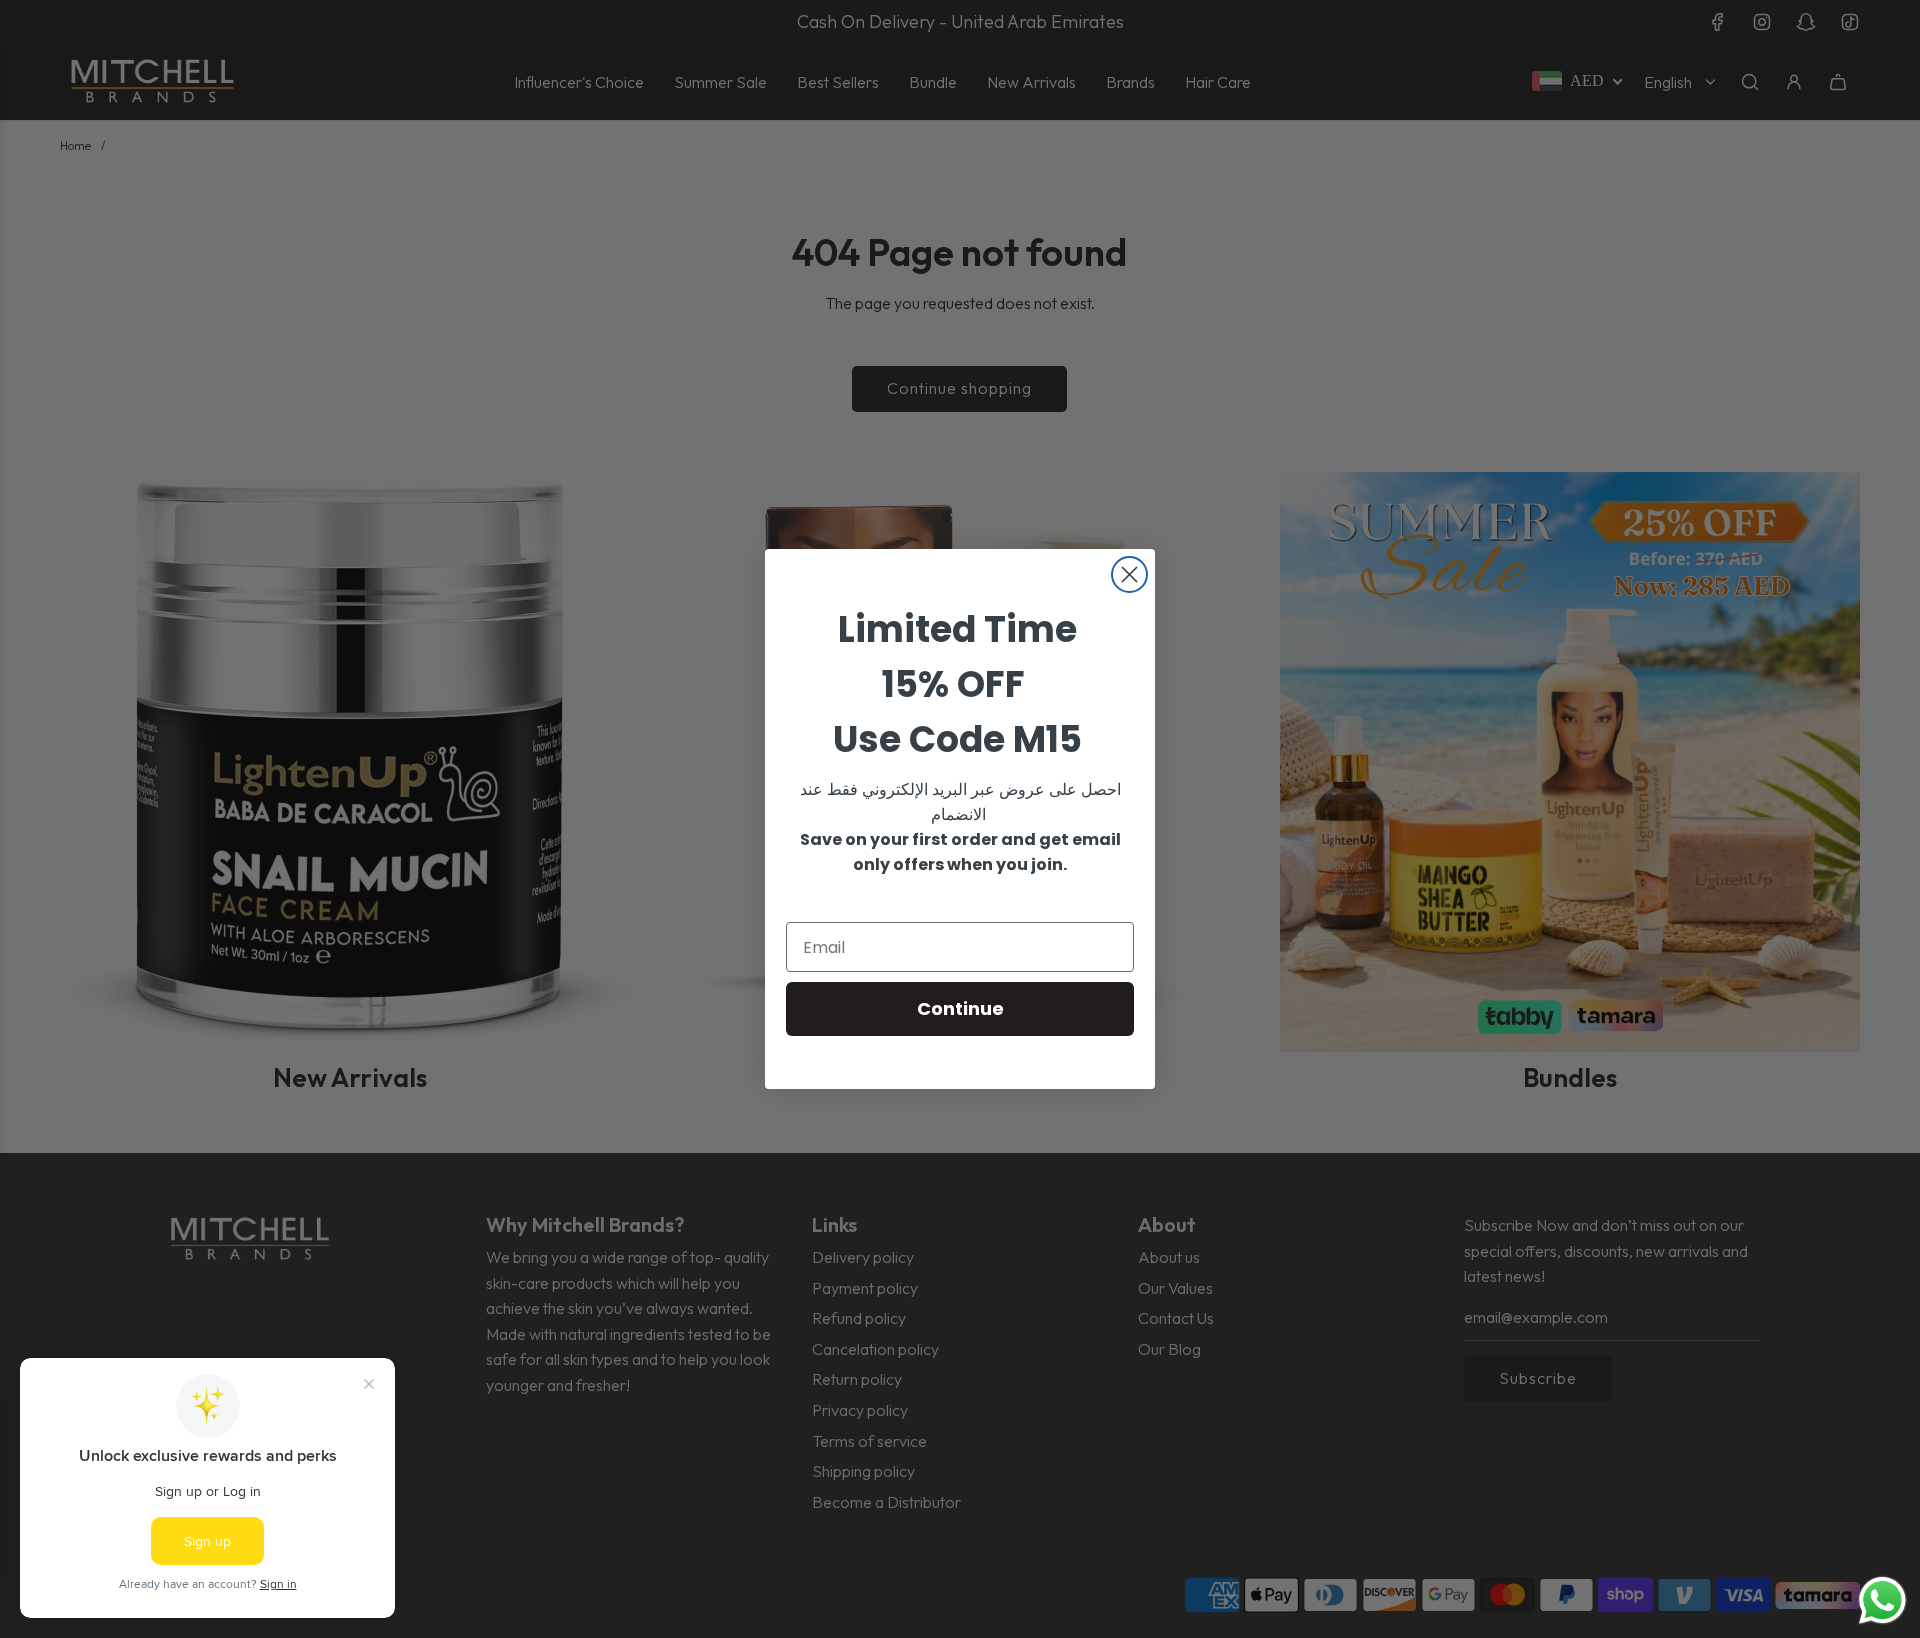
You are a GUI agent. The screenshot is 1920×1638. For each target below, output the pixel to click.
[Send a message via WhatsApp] (1882, 1600)
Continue (960, 1008)
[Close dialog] (1129, 574)
